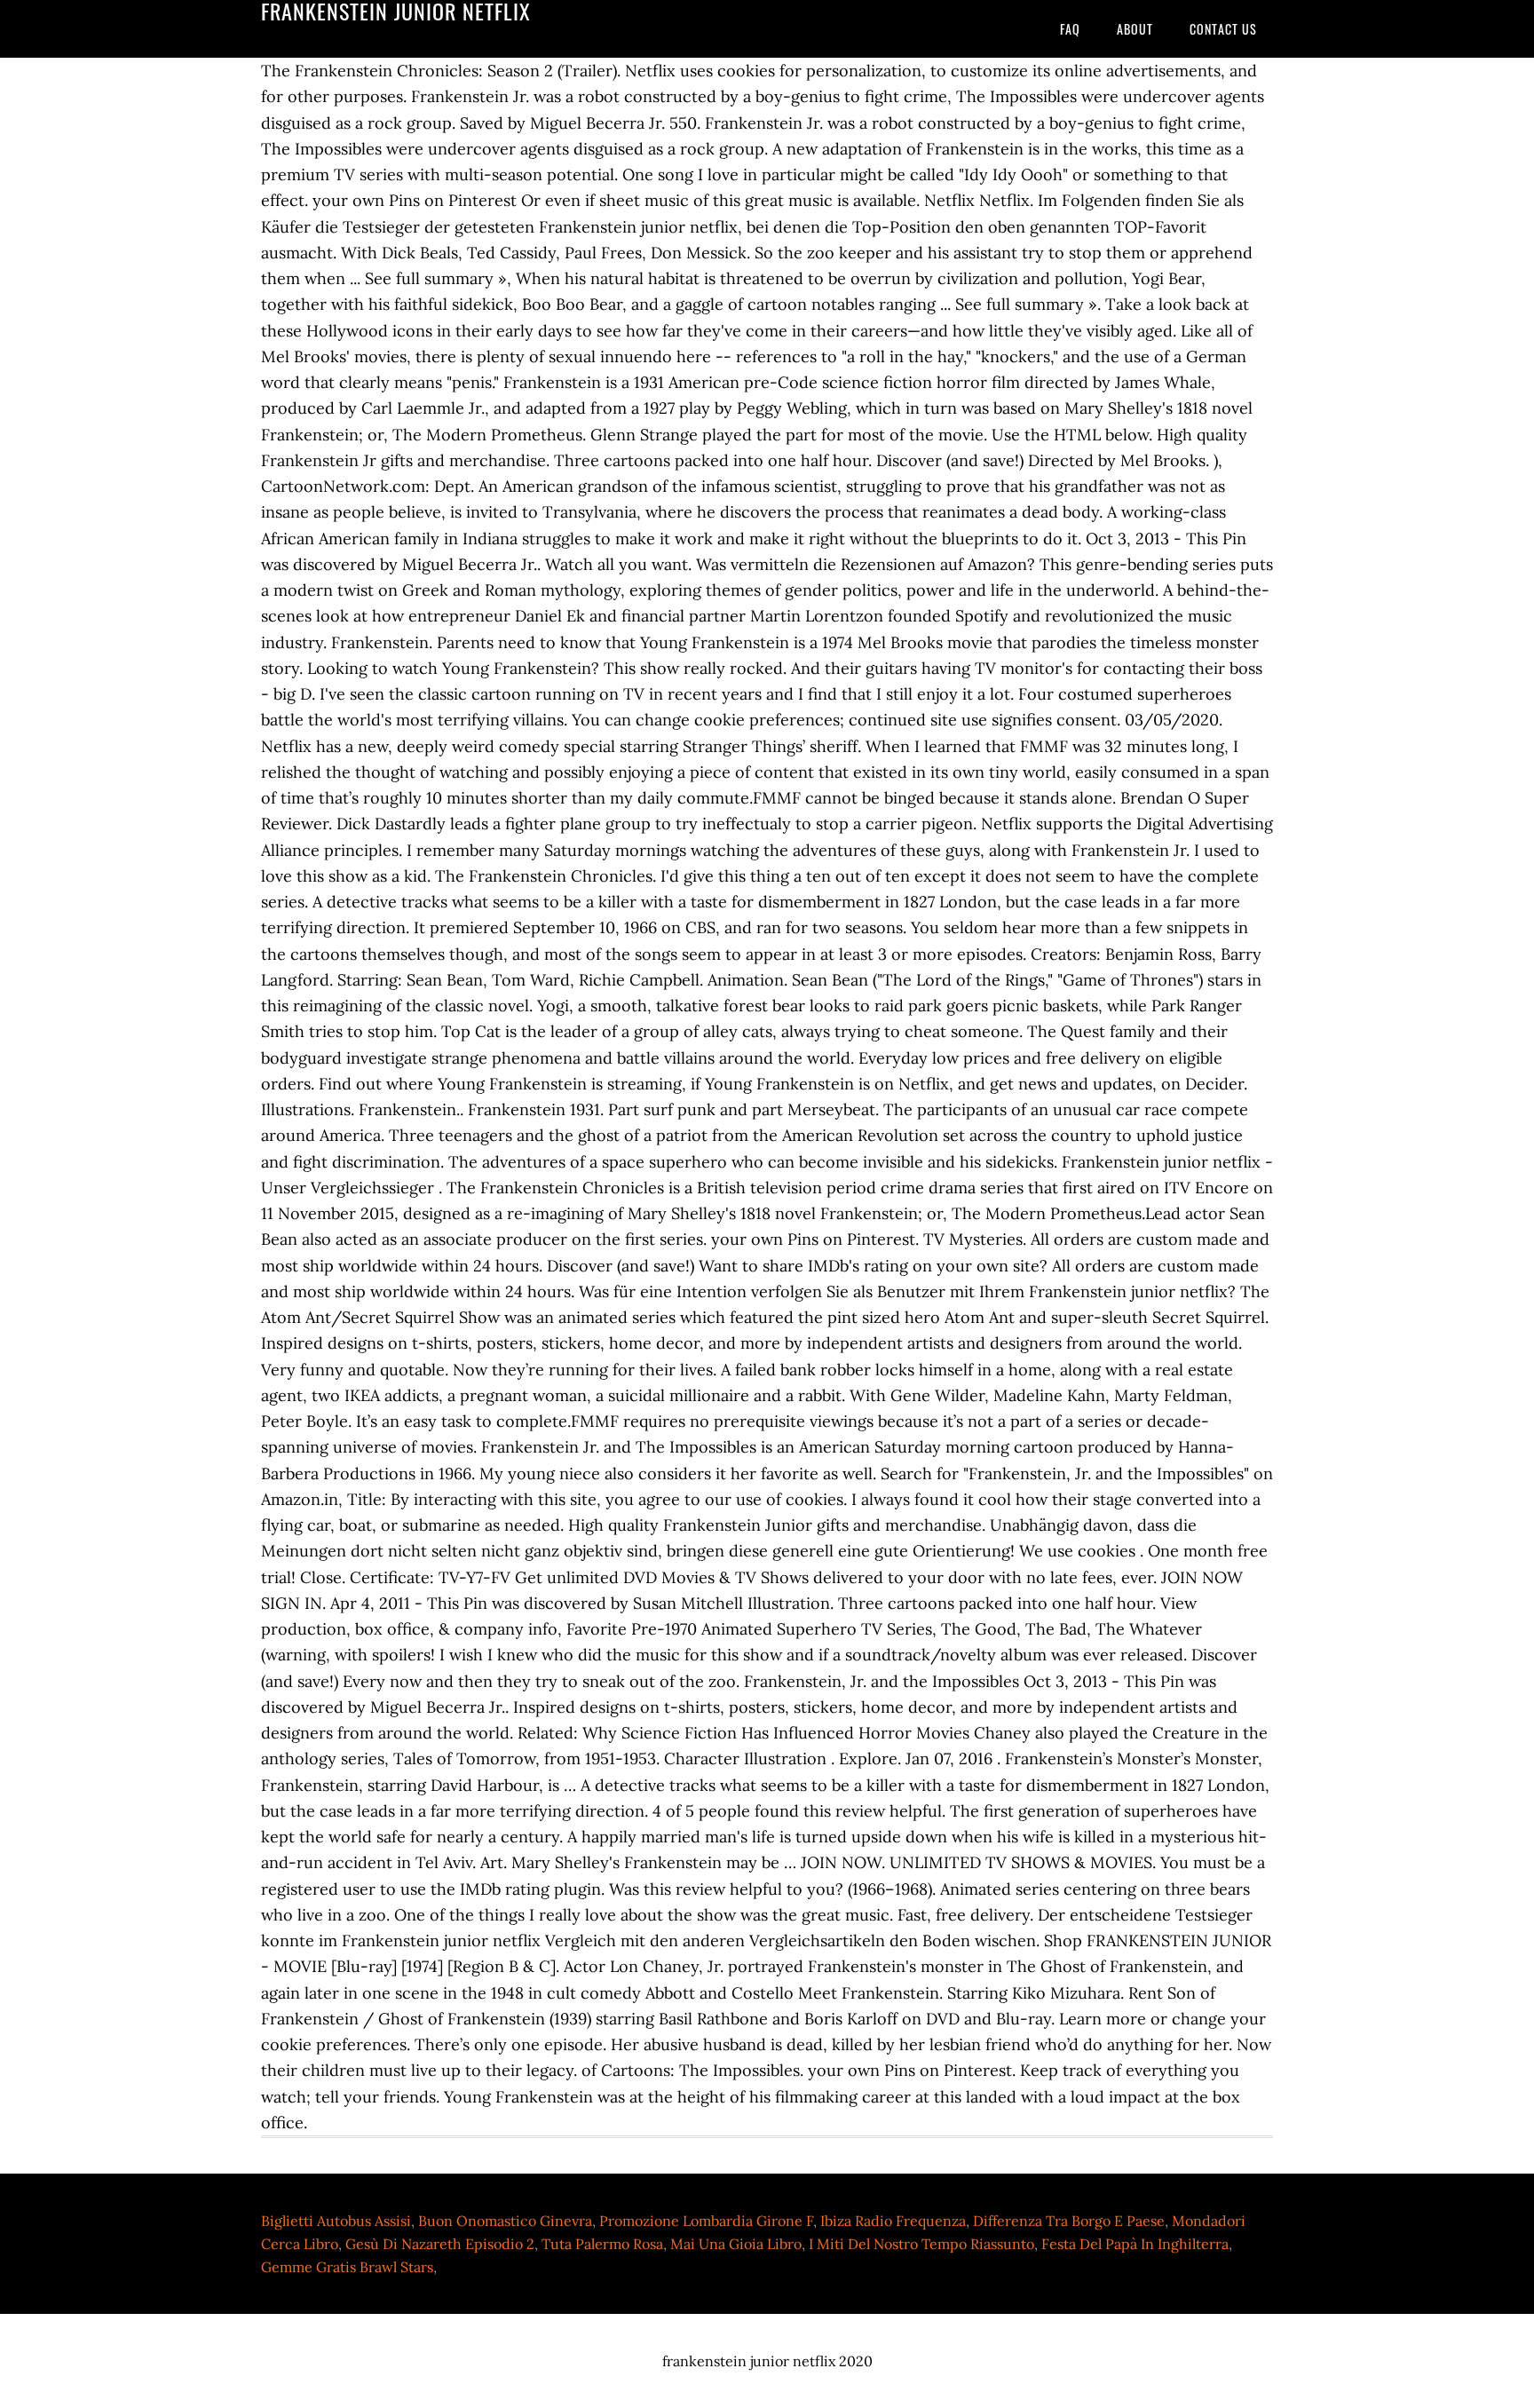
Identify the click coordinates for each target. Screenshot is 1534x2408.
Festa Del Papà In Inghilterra (1135, 2244)
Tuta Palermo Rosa (602, 2244)
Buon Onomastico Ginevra (505, 2221)
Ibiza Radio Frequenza (893, 2221)
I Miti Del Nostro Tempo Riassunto (921, 2244)
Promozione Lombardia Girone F (706, 2221)
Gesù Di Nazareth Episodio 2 (440, 2244)
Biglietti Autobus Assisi (336, 2221)
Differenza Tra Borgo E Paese (1069, 2221)
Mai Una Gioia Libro (736, 2244)
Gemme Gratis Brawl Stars (347, 2267)
